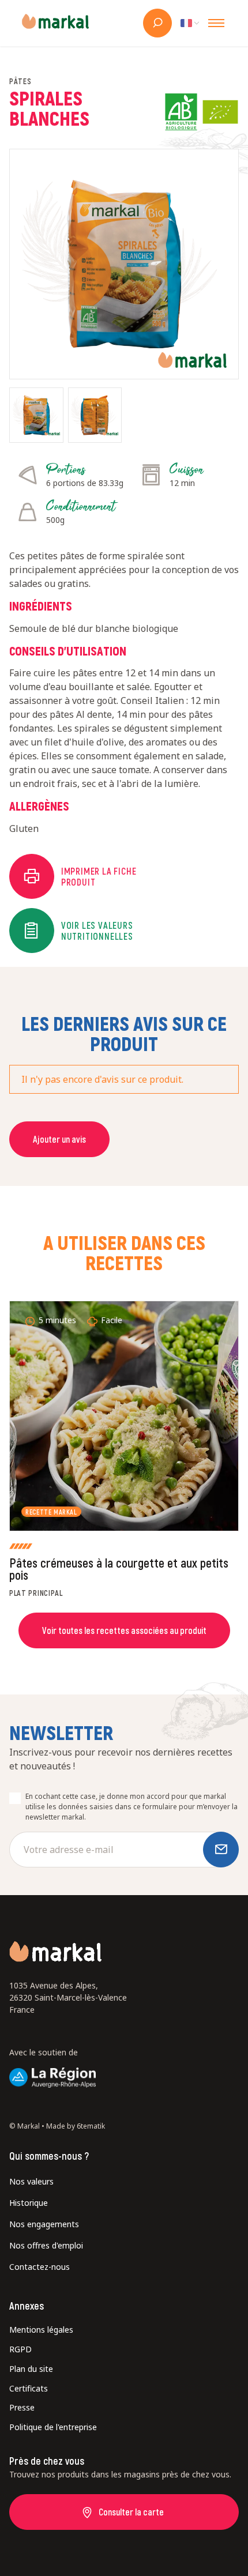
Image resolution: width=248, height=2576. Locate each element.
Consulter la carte (131, 2512)
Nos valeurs (31, 2181)
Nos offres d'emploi (46, 2245)
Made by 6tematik (76, 2126)
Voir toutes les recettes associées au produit (124, 1630)
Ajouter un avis (59, 1139)
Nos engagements (44, 2224)
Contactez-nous (40, 2267)
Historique (29, 2203)
